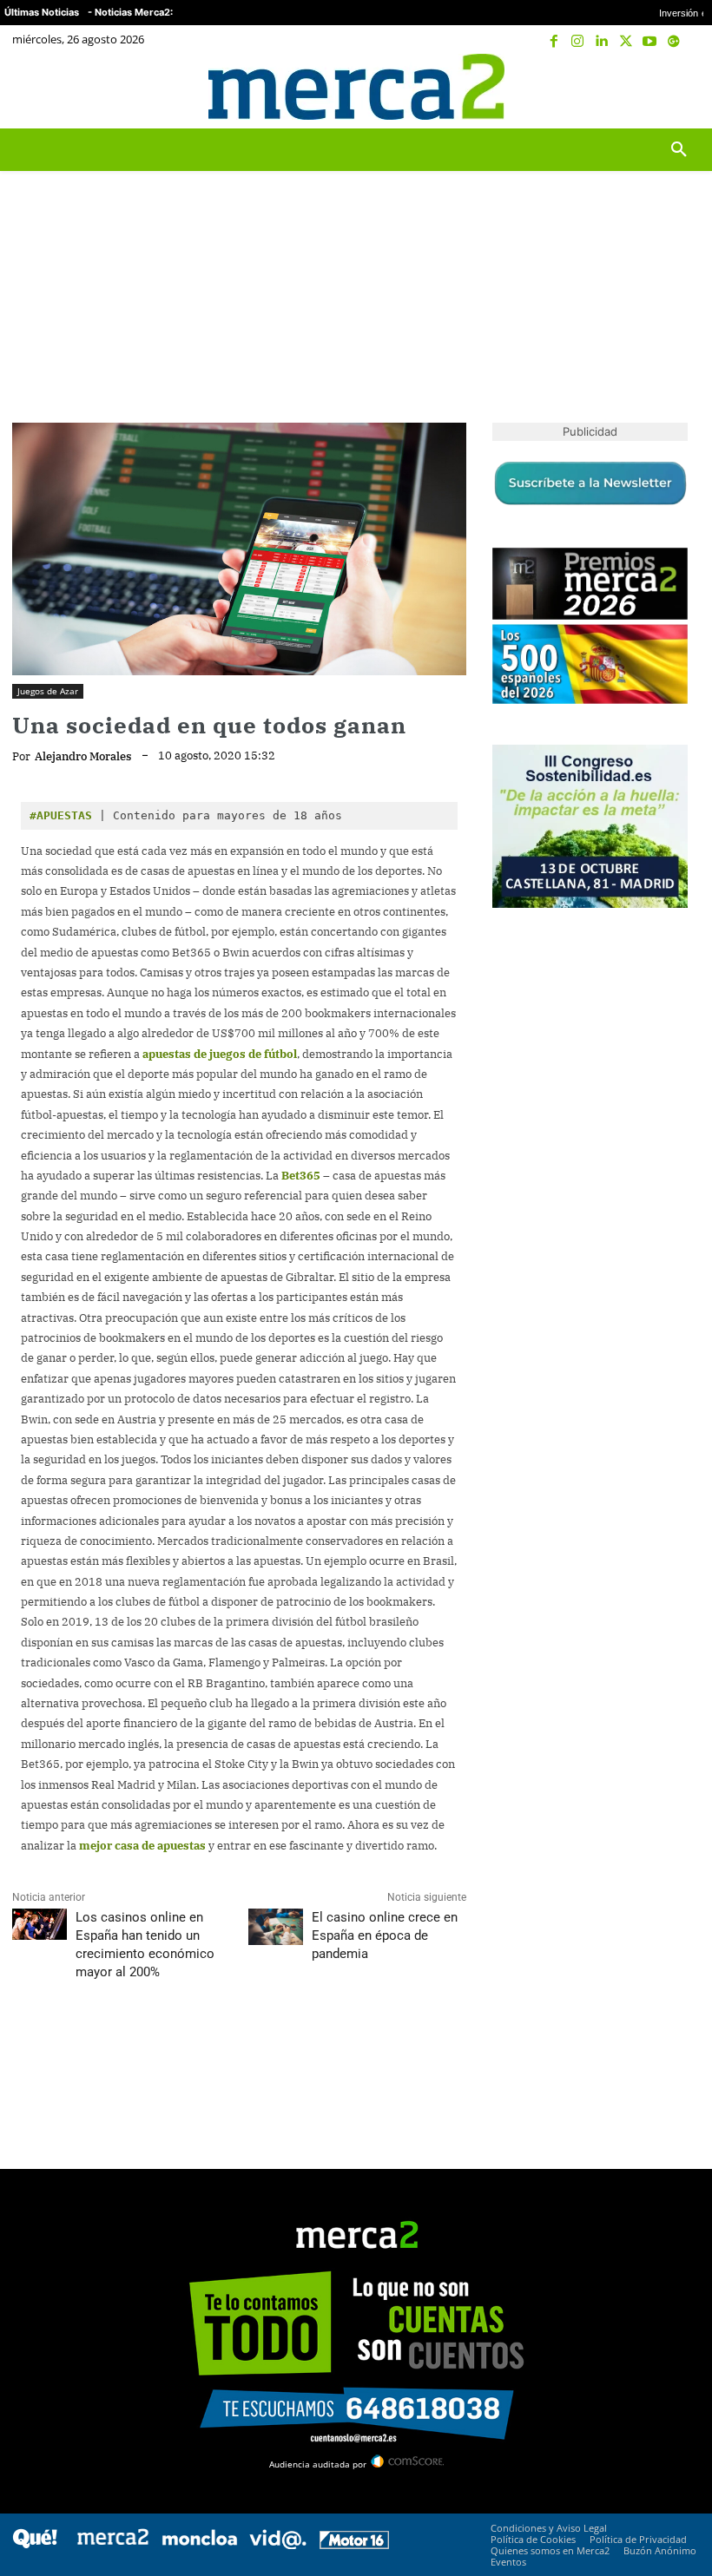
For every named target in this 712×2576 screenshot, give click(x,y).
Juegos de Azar (48, 691)
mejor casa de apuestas (142, 1846)
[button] (682, 87)
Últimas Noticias (42, 12)
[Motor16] (354, 2544)
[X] (626, 42)
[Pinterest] (109, 2049)
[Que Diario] (35, 2544)
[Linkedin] (602, 42)
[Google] (674, 42)
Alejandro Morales (83, 756)
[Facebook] (554, 42)
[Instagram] (578, 42)
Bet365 (301, 1176)
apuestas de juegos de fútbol (220, 1054)
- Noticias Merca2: (130, 12)
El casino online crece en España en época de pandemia (385, 1935)
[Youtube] (649, 42)
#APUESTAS (61, 815)
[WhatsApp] (149, 2049)
